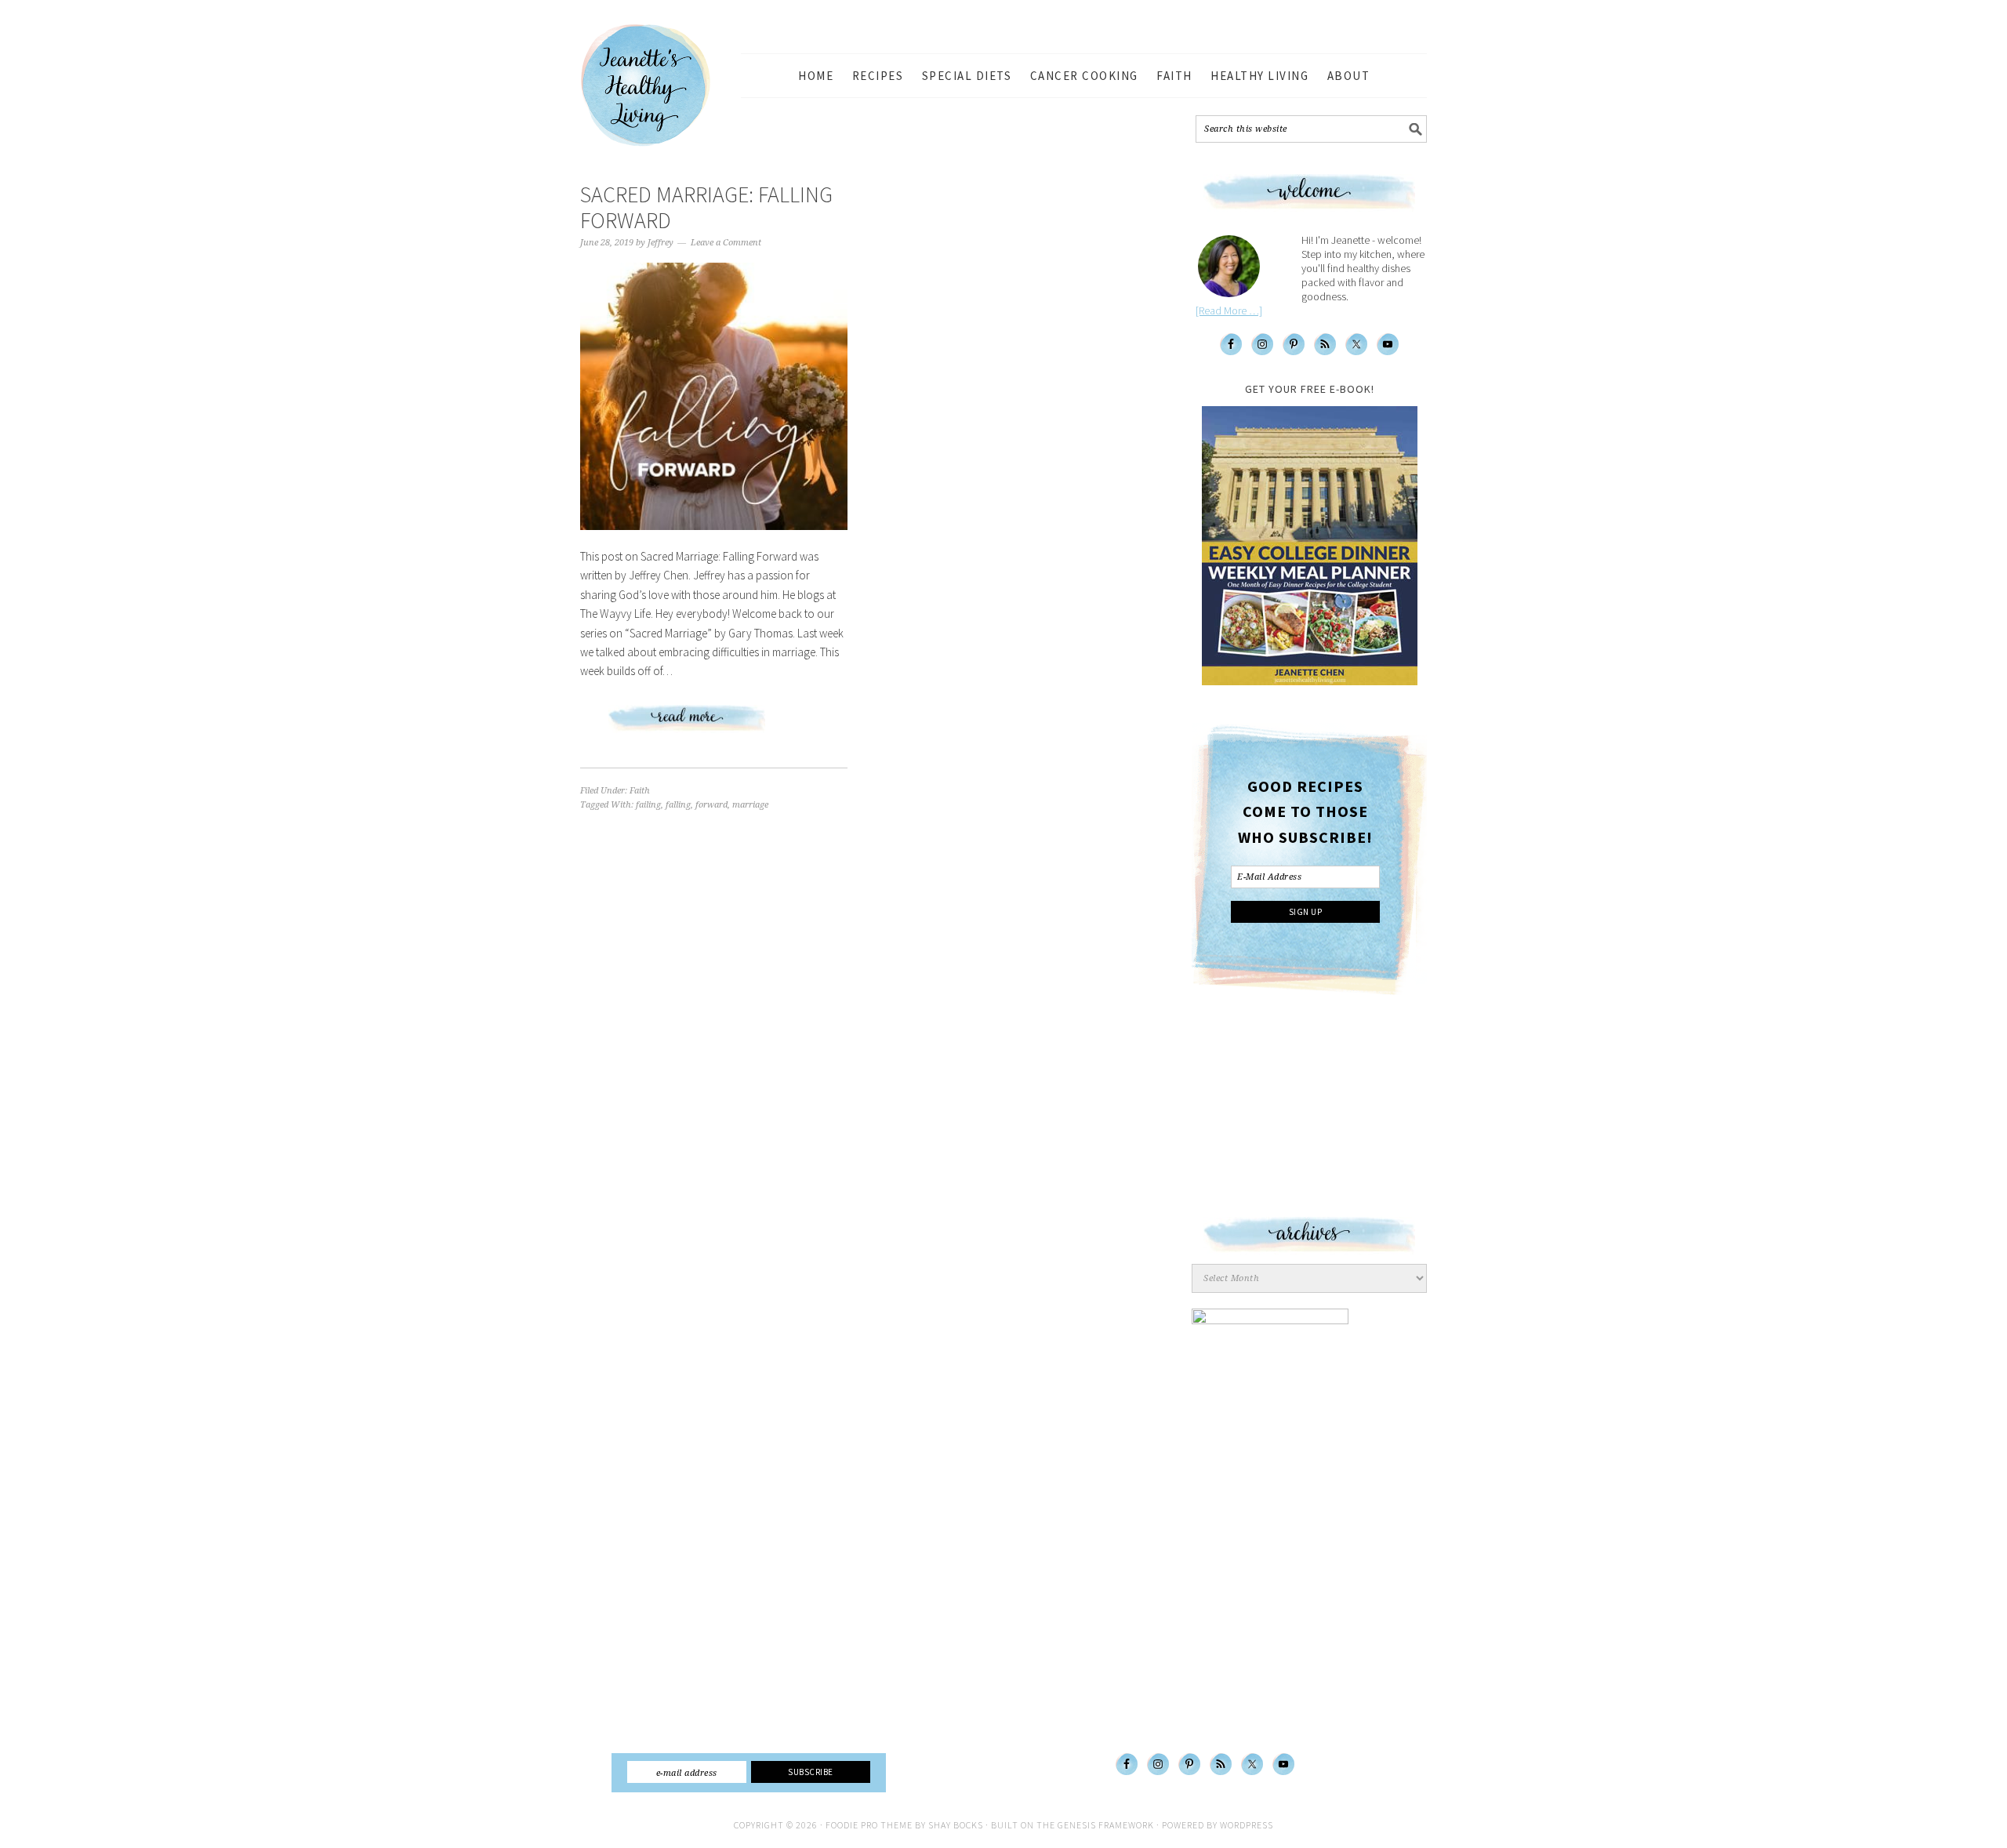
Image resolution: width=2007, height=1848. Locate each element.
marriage (750, 805)
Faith (640, 791)
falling (678, 805)
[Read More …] (1229, 310)
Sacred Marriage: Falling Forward (706, 208)
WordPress (1247, 1825)
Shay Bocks (956, 1825)
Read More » (714, 724)
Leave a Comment (726, 243)
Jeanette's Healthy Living (659, 85)
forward (711, 805)
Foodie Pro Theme (869, 1825)
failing (648, 805)
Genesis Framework (1106, 1825)
